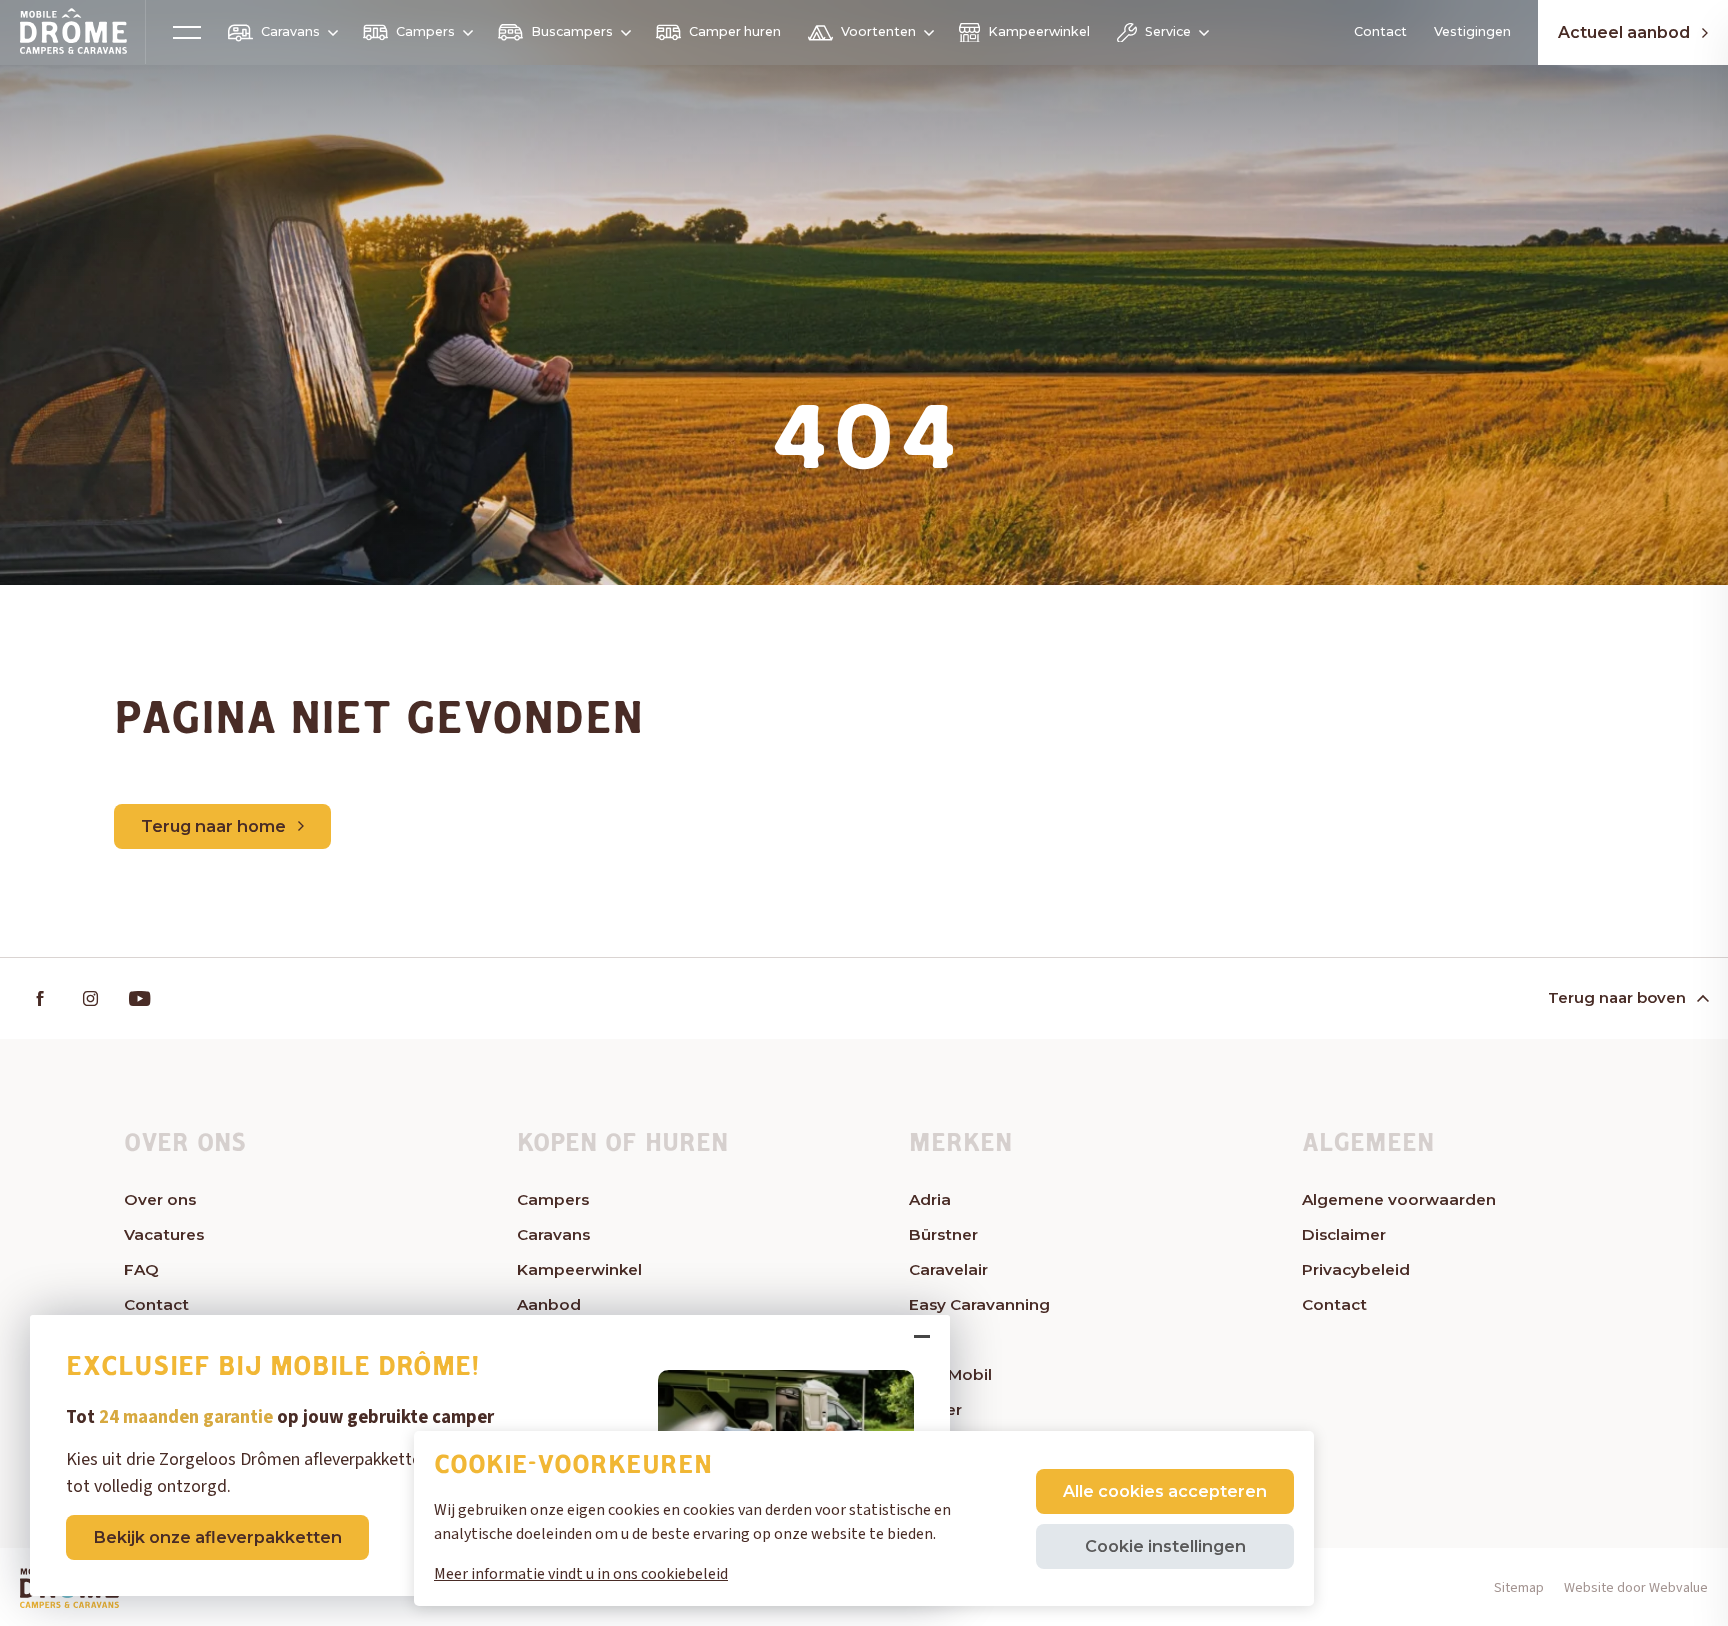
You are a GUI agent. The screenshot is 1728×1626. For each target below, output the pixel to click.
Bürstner (943, 1234)
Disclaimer (1344, 1234)
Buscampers (572, 31)
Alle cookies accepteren (1165, 1491)
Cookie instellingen (1165, 1546)
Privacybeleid (1356, 1269)
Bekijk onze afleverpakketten (217, 1537)
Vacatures (164, 1234)
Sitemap (1519, 1588)
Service (1168, 31)
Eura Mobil (950, 1374)
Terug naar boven (1617, 997)
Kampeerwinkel (1039, 31)
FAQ (141, 1269)
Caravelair (948, 1269)
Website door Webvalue (1636, 1588)
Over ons (160, 1199)
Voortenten (878, 31)
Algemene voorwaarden (1399, 1199)
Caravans (290, 31)
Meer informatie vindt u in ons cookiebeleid (581, 1574)
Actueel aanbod (1624, 32)
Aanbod (549, 1304)
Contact (1380, 31)
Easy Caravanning (979, 1304)
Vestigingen (1472, 31)
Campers (425, 31)
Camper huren (735, 31)
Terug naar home (213, 826)
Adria (930, 1199)
